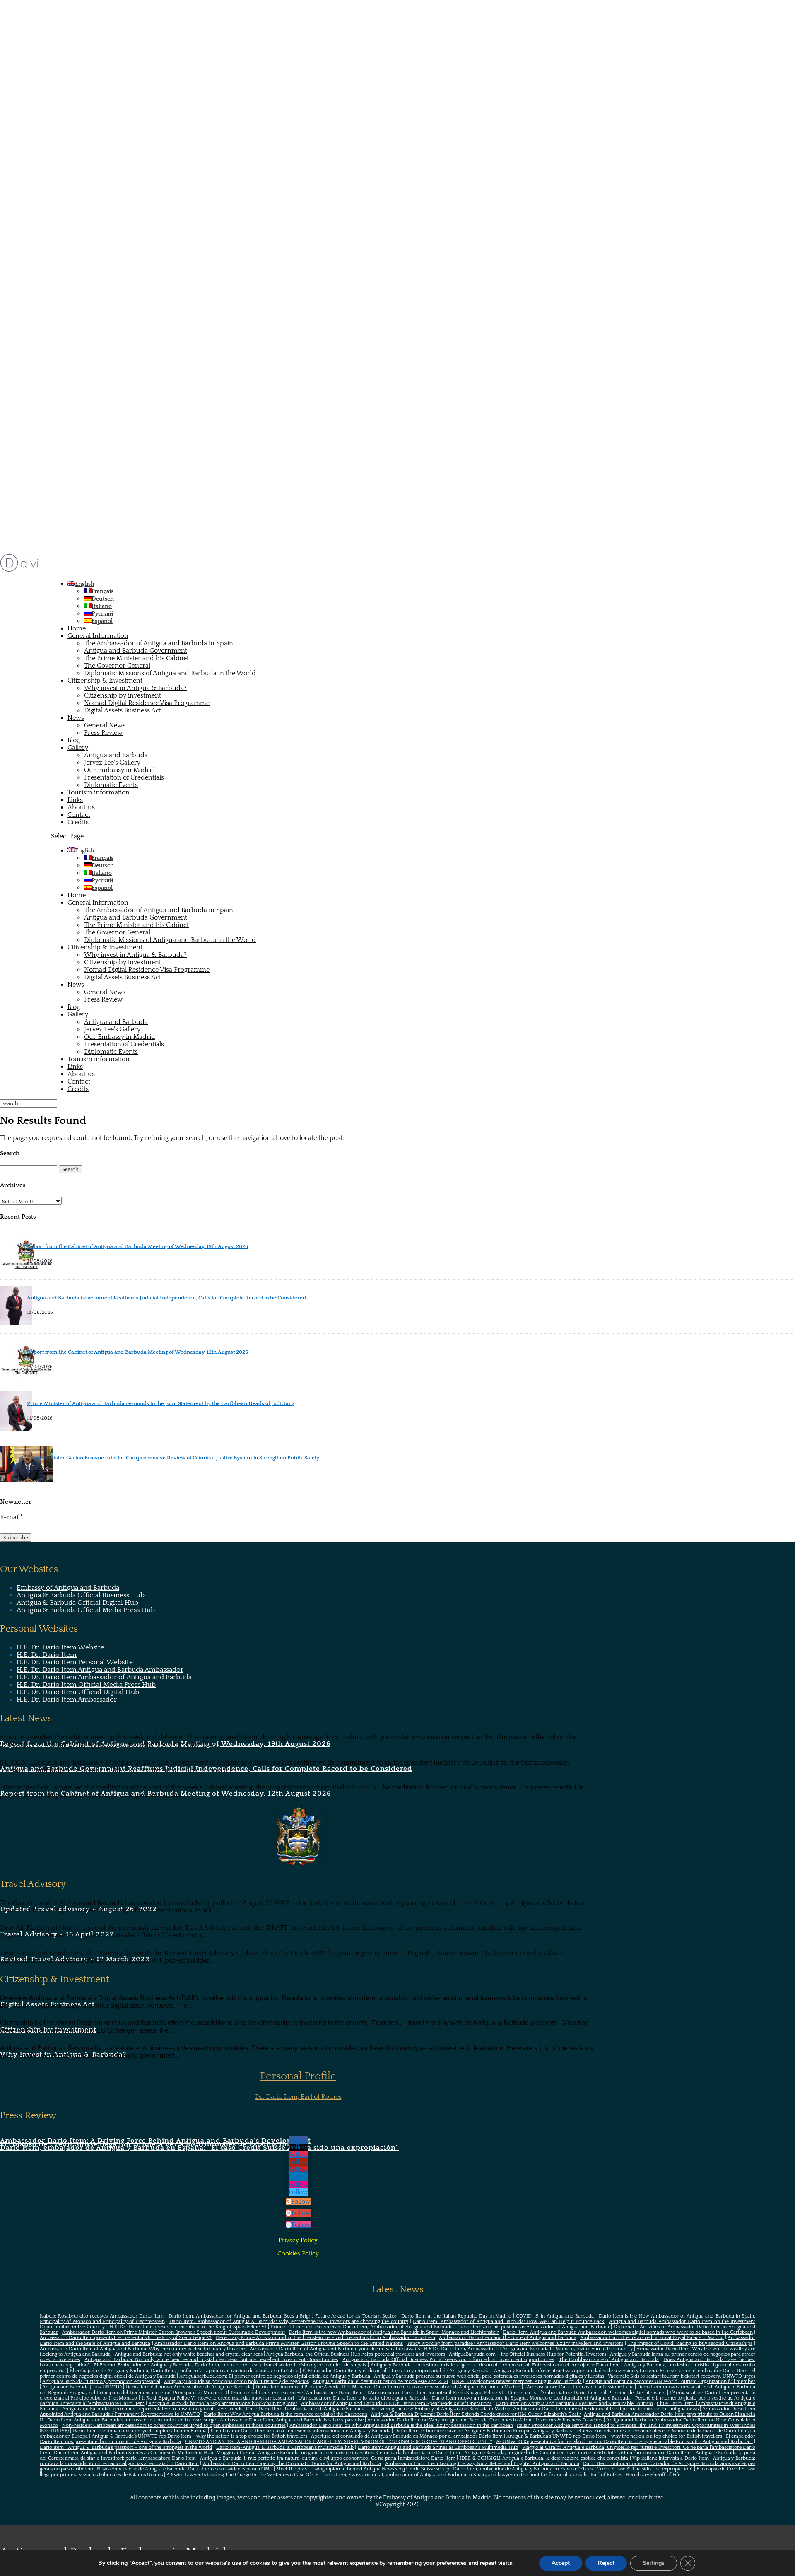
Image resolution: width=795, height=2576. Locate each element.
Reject (606, 2563)
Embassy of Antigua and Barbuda (68, 1588)
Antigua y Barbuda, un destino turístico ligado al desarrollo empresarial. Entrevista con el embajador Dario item (495, 2365)
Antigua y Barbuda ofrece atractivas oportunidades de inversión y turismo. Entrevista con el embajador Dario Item (621, 2371)
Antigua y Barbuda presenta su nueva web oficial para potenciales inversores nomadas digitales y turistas (489, 2376)
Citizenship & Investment (105, 681)
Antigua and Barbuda (116, 755)
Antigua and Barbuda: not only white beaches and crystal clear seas (189, 2354)
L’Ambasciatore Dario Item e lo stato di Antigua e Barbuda (363, 2398)
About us (81, 807)
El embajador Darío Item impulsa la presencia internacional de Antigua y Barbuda (300, 2431)
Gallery (78, 748)
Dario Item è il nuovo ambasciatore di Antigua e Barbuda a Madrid (447, 2387)
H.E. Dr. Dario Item (47, 1655)
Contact (79, 815)
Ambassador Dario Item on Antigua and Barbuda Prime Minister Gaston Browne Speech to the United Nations (279, 2343)
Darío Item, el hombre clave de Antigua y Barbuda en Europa (462, 2431)
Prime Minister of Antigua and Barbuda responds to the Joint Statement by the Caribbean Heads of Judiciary (160, 1403)
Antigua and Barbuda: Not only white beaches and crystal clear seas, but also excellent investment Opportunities (211, 2360)
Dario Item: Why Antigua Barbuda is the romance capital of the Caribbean (285, 2414)
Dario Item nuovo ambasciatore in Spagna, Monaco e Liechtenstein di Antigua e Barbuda (531, 2398)
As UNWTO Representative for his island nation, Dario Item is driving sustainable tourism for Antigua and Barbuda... (624, 2442)
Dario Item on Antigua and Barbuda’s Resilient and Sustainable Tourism (574, 2403)
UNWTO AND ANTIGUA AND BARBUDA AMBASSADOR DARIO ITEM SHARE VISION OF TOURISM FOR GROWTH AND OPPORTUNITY (339, 2442)
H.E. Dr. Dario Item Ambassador (67, 1700)
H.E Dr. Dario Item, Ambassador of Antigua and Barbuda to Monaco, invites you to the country (528, 2349)
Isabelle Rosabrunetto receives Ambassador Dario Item (102, 2316)
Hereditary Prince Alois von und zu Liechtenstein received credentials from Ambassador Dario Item (325, 2338)
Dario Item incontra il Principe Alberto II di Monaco (313, 2387)
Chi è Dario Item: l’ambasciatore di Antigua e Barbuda (305, 2409)
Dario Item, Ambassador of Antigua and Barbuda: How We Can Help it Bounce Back (508, 2321)
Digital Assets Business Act (123, 710)
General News (105, 725)
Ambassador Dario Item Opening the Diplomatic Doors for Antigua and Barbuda (292, 2464)
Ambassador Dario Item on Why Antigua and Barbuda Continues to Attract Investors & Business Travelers (485, 2420)
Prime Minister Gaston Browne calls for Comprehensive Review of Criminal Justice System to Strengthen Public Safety (173, 1458)
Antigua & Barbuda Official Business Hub (81, 1595)
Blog (74, 740)
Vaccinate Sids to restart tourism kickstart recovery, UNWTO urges (682, 2376)
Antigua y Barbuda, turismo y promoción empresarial (101, 2382)
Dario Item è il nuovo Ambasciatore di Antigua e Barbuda (189, 2387)
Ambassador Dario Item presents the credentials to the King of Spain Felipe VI (126, 2338)
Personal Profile (298, 2076)
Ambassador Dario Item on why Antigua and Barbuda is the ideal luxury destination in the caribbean (401, 2425)
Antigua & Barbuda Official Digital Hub (77, 1603)
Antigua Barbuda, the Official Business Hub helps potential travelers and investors (356, 2354)
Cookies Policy (298, 2254)
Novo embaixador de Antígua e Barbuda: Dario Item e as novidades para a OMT (185, 2469)
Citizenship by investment (123, 695)
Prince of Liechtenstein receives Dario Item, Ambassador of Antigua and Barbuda (362, 2327)
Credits (78, 822)
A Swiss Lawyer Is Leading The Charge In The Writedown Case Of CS (242, 2475)
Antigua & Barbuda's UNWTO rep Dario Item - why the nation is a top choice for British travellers (199, 2436)
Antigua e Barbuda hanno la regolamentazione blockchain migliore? (223, 2403)
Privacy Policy (298, 2240)
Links (75, 800)
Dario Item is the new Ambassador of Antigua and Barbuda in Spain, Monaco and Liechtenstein (394, 2332)
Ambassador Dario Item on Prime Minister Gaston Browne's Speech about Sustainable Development (173, 2332)
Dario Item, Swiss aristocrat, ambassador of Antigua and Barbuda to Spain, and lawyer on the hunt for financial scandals (455, 2475)
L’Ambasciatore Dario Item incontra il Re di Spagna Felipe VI (435, 2393)
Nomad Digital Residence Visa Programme (147, 703)
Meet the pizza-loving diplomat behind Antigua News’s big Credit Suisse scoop (363, 2469)
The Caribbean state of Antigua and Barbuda (609, 2360)
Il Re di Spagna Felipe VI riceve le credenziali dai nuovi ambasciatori (218, 2398)
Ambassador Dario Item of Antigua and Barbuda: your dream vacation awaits (335, 2349)
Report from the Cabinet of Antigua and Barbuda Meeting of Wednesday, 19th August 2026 (137, 1246)
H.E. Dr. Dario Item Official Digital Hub (78, 1692)
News (76, 718)
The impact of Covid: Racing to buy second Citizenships (690, 2343)
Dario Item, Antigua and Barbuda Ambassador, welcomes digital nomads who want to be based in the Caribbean (628, 2332)
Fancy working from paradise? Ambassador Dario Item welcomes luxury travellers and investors (515, 2343)
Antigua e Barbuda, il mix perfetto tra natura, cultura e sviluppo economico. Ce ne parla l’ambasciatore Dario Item (328, 2458)
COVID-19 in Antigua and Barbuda (555, 2316)
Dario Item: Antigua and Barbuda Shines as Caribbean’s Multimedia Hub (438, 2447)
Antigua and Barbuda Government (136, 651)
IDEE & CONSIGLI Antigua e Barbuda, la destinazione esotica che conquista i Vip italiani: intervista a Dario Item (584, 2458)
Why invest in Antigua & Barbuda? (135, 688)
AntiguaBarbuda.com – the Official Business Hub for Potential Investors (528, 2354)
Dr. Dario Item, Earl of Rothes (298, 2097)
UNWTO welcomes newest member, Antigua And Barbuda (517, 2382)
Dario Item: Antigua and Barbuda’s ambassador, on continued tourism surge (132, 2420)
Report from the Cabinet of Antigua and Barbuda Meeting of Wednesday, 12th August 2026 (137, 1352)
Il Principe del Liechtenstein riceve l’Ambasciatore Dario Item (294, 2393)
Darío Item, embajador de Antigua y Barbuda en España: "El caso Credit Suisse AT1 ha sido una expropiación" (573, 2469)
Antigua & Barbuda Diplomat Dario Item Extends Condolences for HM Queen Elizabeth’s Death (476, 2414)
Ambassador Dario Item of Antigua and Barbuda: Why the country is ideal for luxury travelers (143, 2349)
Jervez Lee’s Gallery (112, 763)
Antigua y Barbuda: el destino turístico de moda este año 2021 (380, 2382)
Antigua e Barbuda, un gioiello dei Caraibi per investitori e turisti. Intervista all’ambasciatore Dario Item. (578, 2453)
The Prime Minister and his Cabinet (136, 658)
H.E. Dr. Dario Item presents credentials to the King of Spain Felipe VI (188, 2327)
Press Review (103, 733)
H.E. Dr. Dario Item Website (60, 1647)
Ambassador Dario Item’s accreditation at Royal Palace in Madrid (652, 2338)
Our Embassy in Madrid (120, 770)
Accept (561, 2563)
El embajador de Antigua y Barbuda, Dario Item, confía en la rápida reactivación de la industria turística (184, 2371)
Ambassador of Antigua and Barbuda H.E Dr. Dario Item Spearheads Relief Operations (396, 2403)
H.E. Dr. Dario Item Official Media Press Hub (86, 1685)
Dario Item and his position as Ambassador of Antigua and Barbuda (533, 2327)
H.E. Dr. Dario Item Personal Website (75, 1662)
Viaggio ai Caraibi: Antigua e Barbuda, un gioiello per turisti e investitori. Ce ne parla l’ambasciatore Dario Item (338, 2453)
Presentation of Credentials (124, 777)
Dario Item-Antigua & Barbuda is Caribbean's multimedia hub (285, 2447)
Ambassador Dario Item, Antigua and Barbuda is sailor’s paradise (292, 2420)
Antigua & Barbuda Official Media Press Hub (86, 1610)
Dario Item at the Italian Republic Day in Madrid (456, 2316)
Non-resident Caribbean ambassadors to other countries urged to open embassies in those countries (174, 2425)
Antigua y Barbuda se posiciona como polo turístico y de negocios (236, 2382)
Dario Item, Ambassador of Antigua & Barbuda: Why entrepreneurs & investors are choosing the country (289, 2321)
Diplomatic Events (111, 785)
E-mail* (11, 1517)
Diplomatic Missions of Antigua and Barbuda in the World (170, 673)
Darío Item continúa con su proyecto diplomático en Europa (139, 2431)
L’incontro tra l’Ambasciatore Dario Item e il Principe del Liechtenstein (587, 2393)
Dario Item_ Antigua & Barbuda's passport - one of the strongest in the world (126, 2447)
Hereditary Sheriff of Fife (653, 2475)
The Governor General (117, 666)
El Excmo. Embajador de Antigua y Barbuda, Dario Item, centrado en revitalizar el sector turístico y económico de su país (230, 2365)
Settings (654, 2563)
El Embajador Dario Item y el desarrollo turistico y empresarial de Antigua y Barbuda (396, 2371)
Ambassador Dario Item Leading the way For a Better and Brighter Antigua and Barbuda (482, 2464)
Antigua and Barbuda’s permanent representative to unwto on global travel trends (152, 2409)
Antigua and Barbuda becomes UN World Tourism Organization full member (670, 2382)
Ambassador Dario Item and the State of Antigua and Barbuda (507, 2338)
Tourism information (99, 792)
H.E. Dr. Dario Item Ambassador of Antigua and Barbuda (104, 1677)
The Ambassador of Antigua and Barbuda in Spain (159, 643)
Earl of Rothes (606, 2475)
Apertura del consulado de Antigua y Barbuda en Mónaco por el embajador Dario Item (407, 2436)
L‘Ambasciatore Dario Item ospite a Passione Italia (579, 2387)
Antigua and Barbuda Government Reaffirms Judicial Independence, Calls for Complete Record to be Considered (166, 1298)
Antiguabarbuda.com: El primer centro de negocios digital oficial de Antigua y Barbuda (275, 2376)
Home (77, 628)
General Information (98, 636)
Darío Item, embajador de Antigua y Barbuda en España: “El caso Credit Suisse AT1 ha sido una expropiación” (199, 2148)
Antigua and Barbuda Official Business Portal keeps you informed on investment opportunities (448, 2360)
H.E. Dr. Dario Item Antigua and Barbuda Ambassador (100, 1670)
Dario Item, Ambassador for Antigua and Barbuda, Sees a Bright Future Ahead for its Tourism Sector (283, 2316)
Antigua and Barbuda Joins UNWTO (82, 2387)
